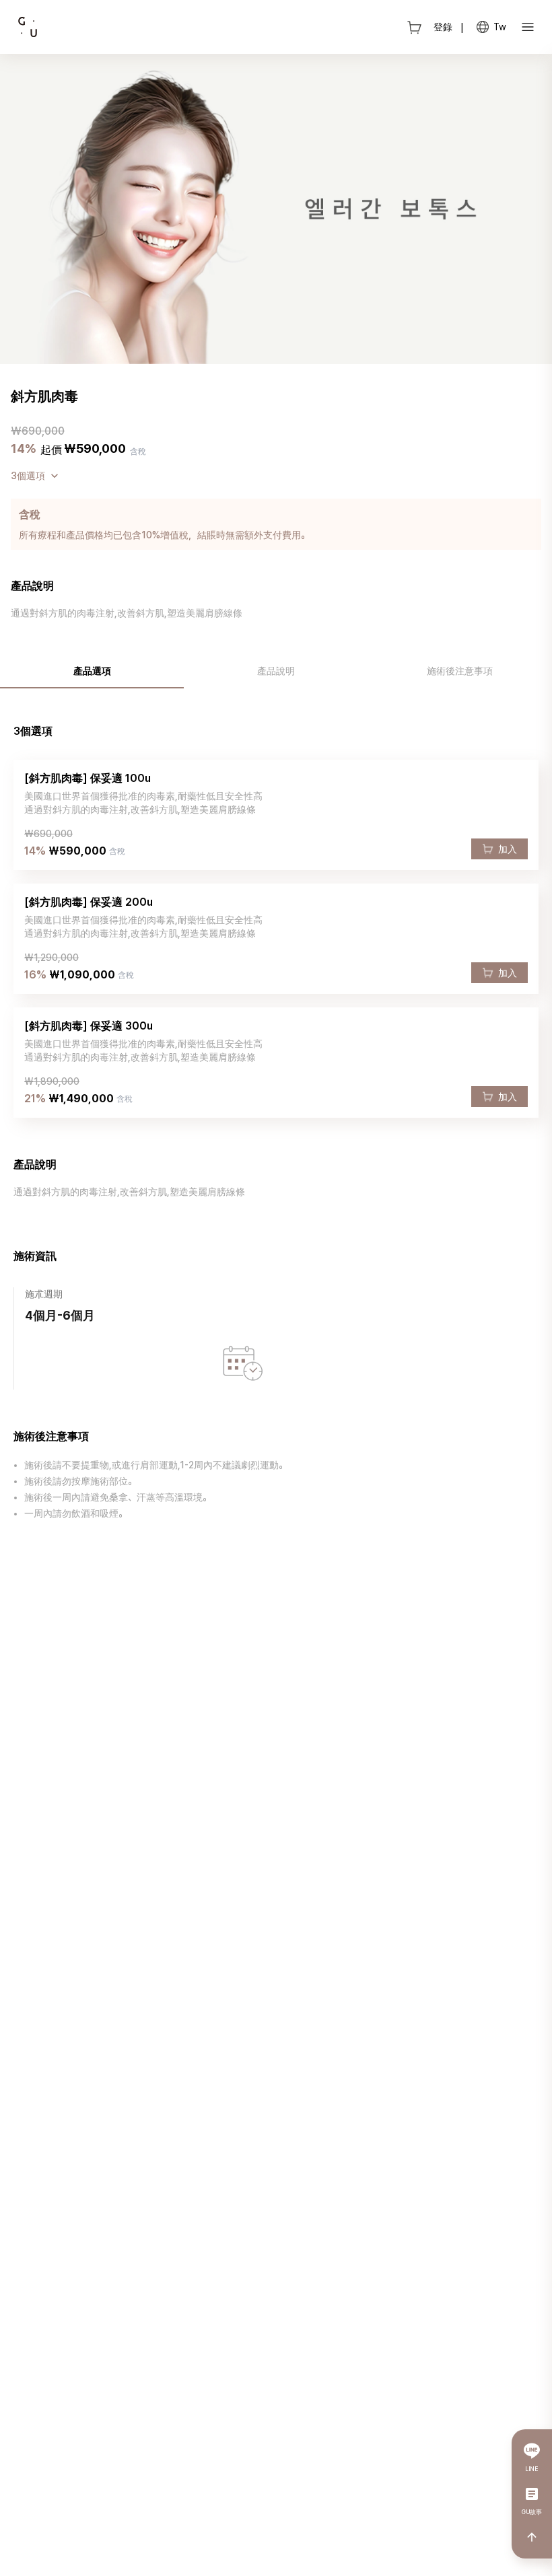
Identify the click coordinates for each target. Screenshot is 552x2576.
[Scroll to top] (532, 2537)
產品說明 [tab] (276, 671)
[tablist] (276, 671)
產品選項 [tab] (92, 671)
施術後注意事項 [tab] (460, 671)
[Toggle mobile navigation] (528, 27)
